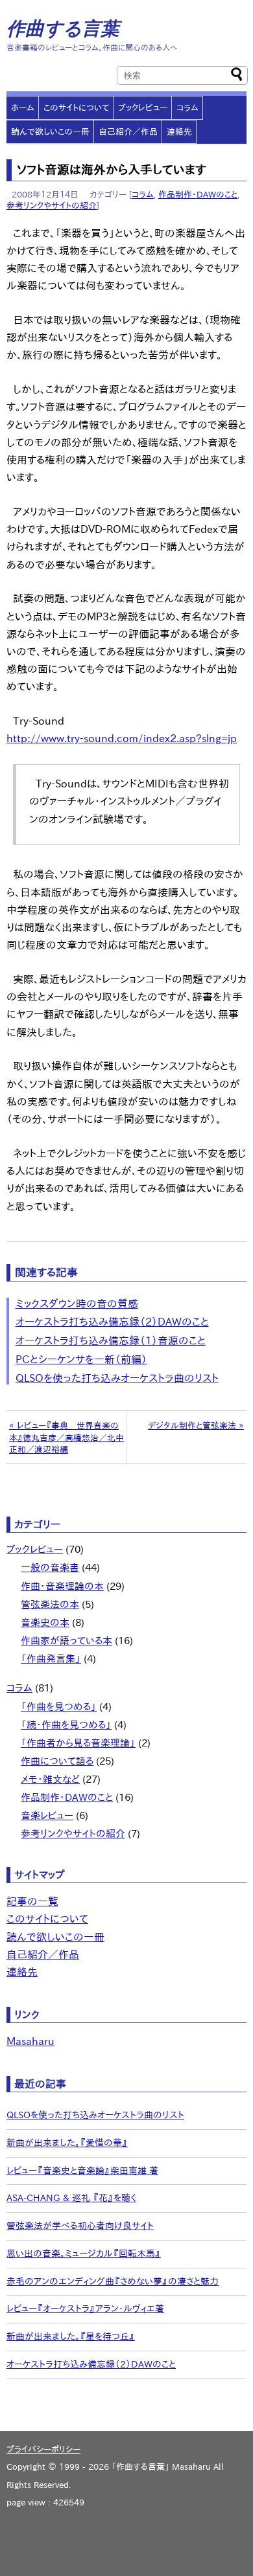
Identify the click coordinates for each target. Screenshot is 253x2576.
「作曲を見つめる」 (59, 1707)
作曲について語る (57, 1761)
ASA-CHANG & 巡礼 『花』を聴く (71, 2198)
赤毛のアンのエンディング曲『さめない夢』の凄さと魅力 (113, 2281)
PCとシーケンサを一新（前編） (81, 1359)
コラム (187, 107)
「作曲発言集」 (51, 1659)
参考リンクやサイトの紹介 (52, 205)
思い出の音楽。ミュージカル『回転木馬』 (84, 2254)
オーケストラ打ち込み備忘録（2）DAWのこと (112, 1322)
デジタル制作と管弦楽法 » (196, 1425)
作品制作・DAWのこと (198, 194)
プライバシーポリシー (43, 2449)
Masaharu (30, 2041)
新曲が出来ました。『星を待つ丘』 (71, 2336)
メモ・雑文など (50, 1779)
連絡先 (179, 131)
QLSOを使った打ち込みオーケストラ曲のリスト (117, 1378)
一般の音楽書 (50, 1567)
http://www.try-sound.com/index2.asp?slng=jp (122, 738)
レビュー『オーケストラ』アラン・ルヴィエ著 (85, 2309)
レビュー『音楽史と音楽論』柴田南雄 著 (82, 2171)
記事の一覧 (32, 1901)
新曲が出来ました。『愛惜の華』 (67, 2143)
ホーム (23, 107)
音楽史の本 (45, 1622)
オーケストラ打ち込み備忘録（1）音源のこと (111, 1340)
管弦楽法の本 (50, 1604)
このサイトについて (76, 107)
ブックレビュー (143, 107)
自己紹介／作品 (128, 131)
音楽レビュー (47, 1815)
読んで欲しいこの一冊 (50, 131)
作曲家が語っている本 (66, 1641)
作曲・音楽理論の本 (62, 1586)
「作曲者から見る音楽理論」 (78, 1743)
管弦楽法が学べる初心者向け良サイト (80, 2226)
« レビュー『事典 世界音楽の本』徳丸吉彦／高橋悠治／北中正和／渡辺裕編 (66, 1437)
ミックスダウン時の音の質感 (77, 1304)
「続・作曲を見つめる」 (66, 1725)
